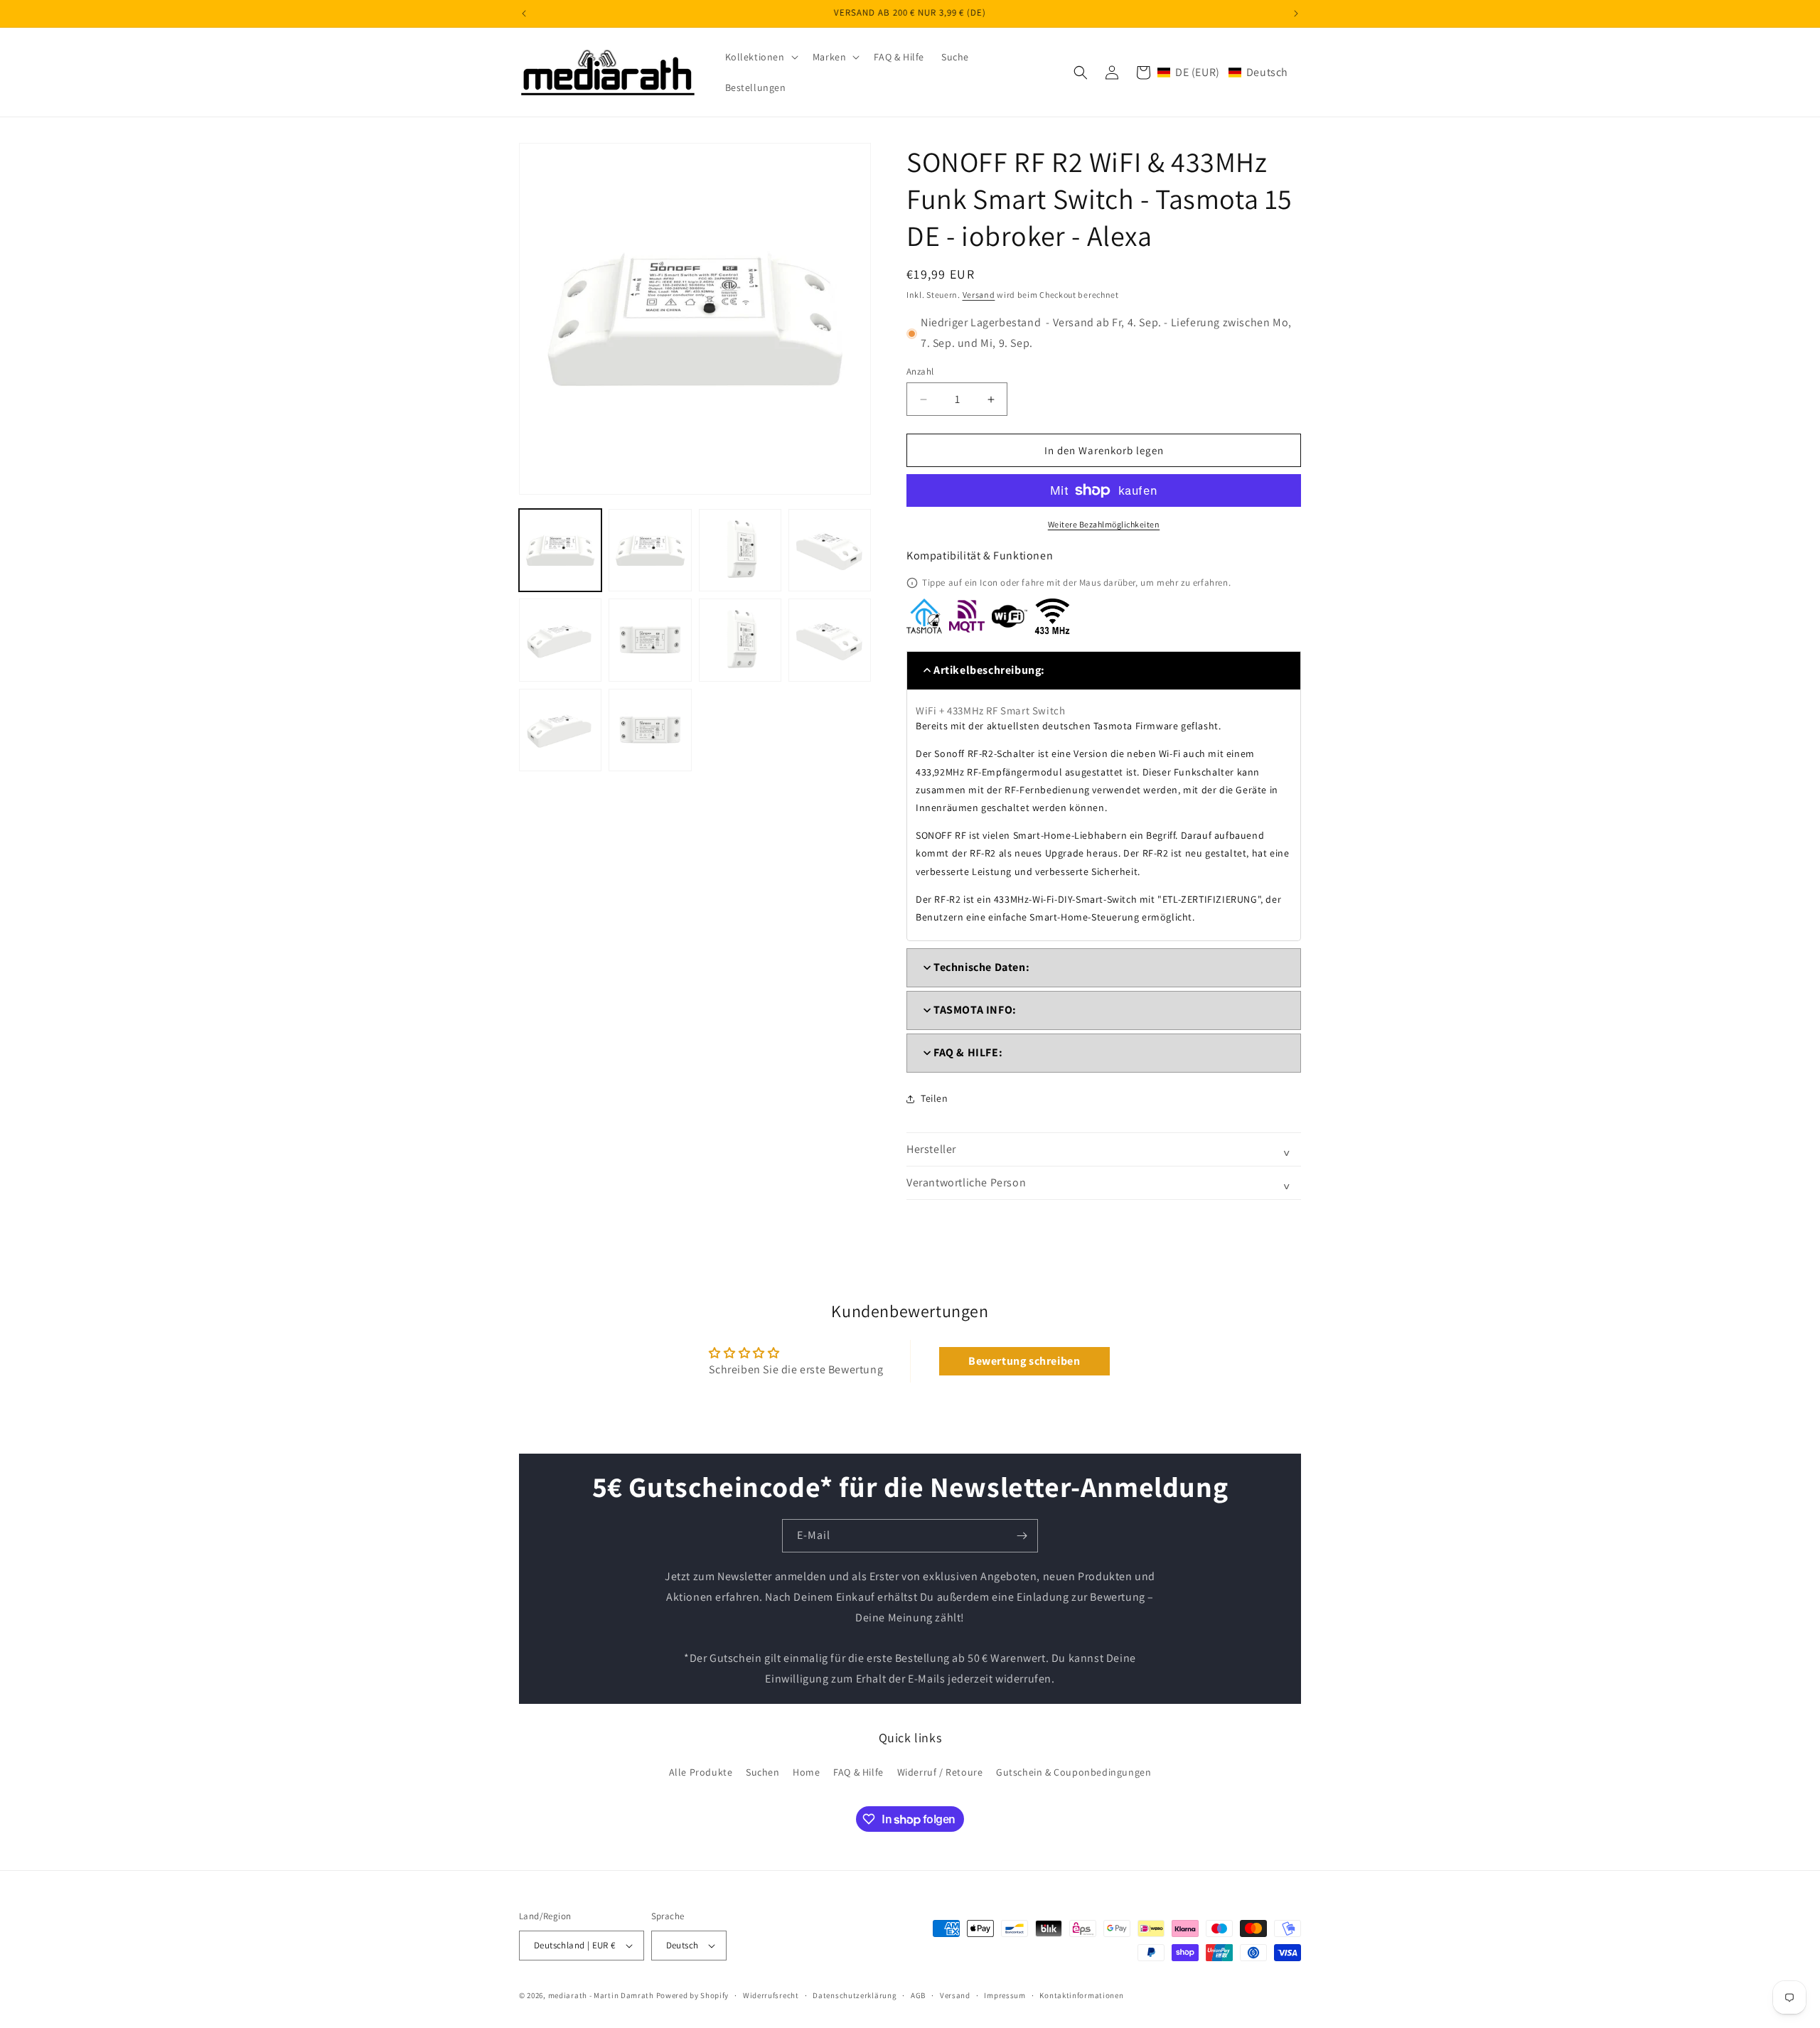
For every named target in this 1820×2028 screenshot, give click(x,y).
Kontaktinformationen (1081, 1995)
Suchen (763, 1772)
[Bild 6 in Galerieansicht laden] (650, 640)
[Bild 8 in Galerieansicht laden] (830, 640)
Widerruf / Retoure (940, 1772)
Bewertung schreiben (1024, 1361)
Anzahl (920, 371)
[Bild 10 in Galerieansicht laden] (650, 730)
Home (806, 1772)
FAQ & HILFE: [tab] (968, 1052)
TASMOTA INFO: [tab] (975, 1010)
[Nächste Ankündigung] (1296, 14)
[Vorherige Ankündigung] (524, 14)
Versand (979, 295)
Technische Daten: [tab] (981, 967)
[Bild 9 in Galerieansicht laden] (560, 730)
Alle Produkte (701, 1772)
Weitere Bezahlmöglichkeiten (1104, 524)
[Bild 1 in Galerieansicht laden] (560, 550)
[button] (760, 57)
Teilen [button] (935, 1098)
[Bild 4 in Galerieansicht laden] (830, 550)
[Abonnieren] (1022, 1536)
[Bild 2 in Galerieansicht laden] (650, 550)
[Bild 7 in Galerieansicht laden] (740, 640)
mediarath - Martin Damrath (601, 1995)
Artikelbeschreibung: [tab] (989, 670)
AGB (918, 1995)
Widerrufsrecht (771, 1995)
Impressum (1005, 1995)
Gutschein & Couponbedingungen (1074, 1772)
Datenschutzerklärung (855, 1995)
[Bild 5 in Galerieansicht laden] (560, 640)
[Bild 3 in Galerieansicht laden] (740, 550)
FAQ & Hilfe (858, 1772)
